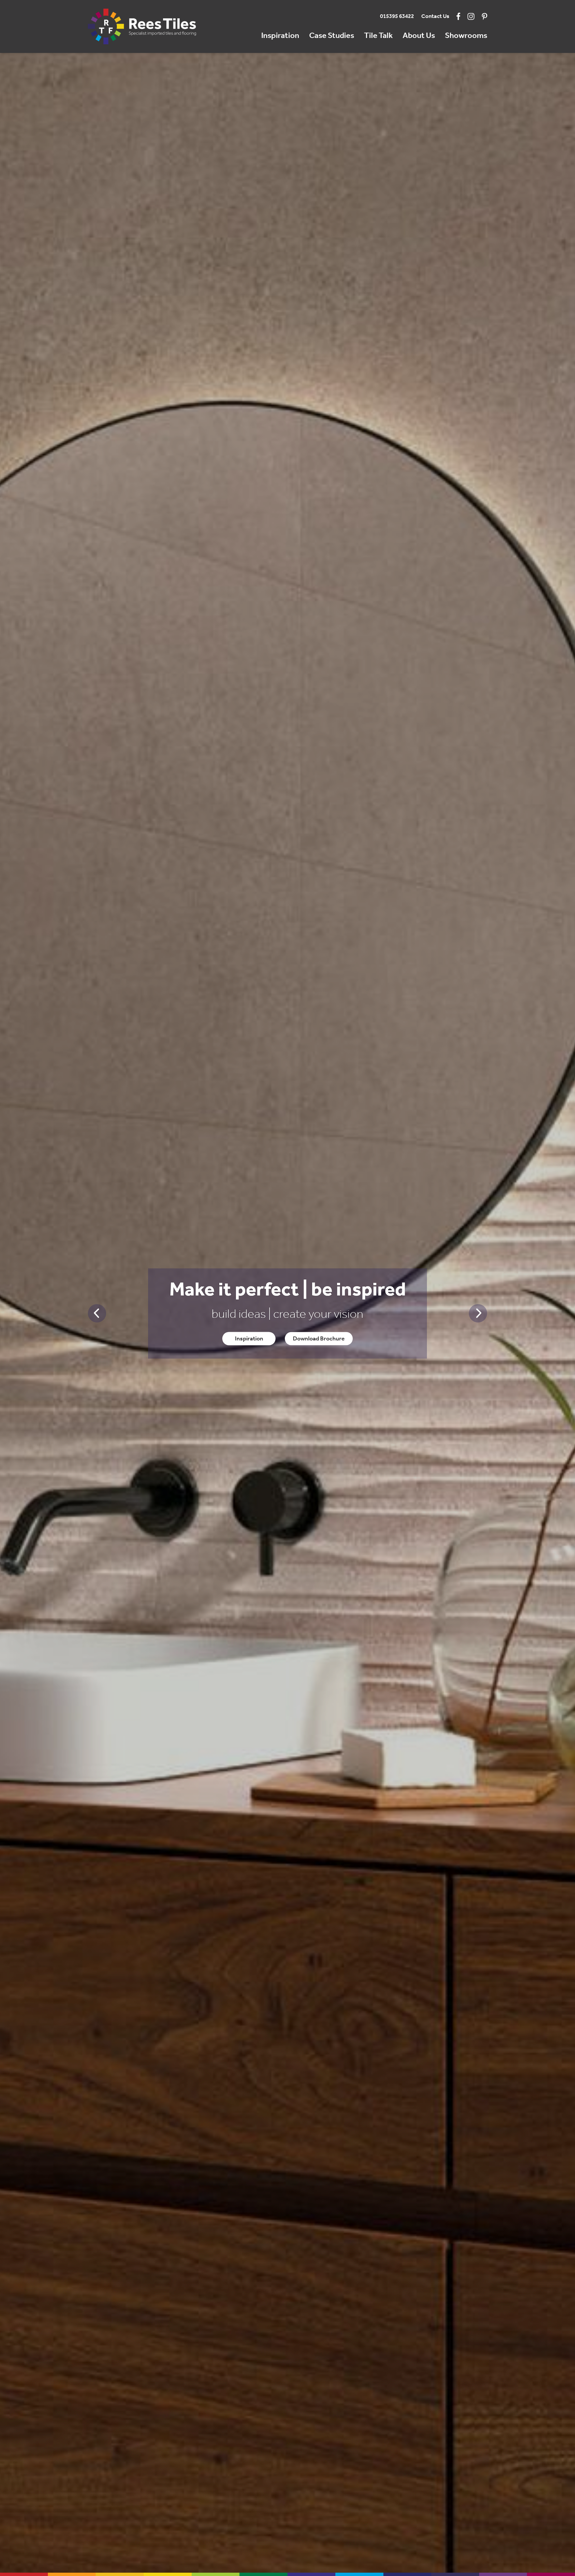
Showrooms (466, 36)
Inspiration (280, 36)
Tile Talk (378, 36)
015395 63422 (397, 16)
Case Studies (332, 36)
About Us (419, 36)
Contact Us (435, 16)
